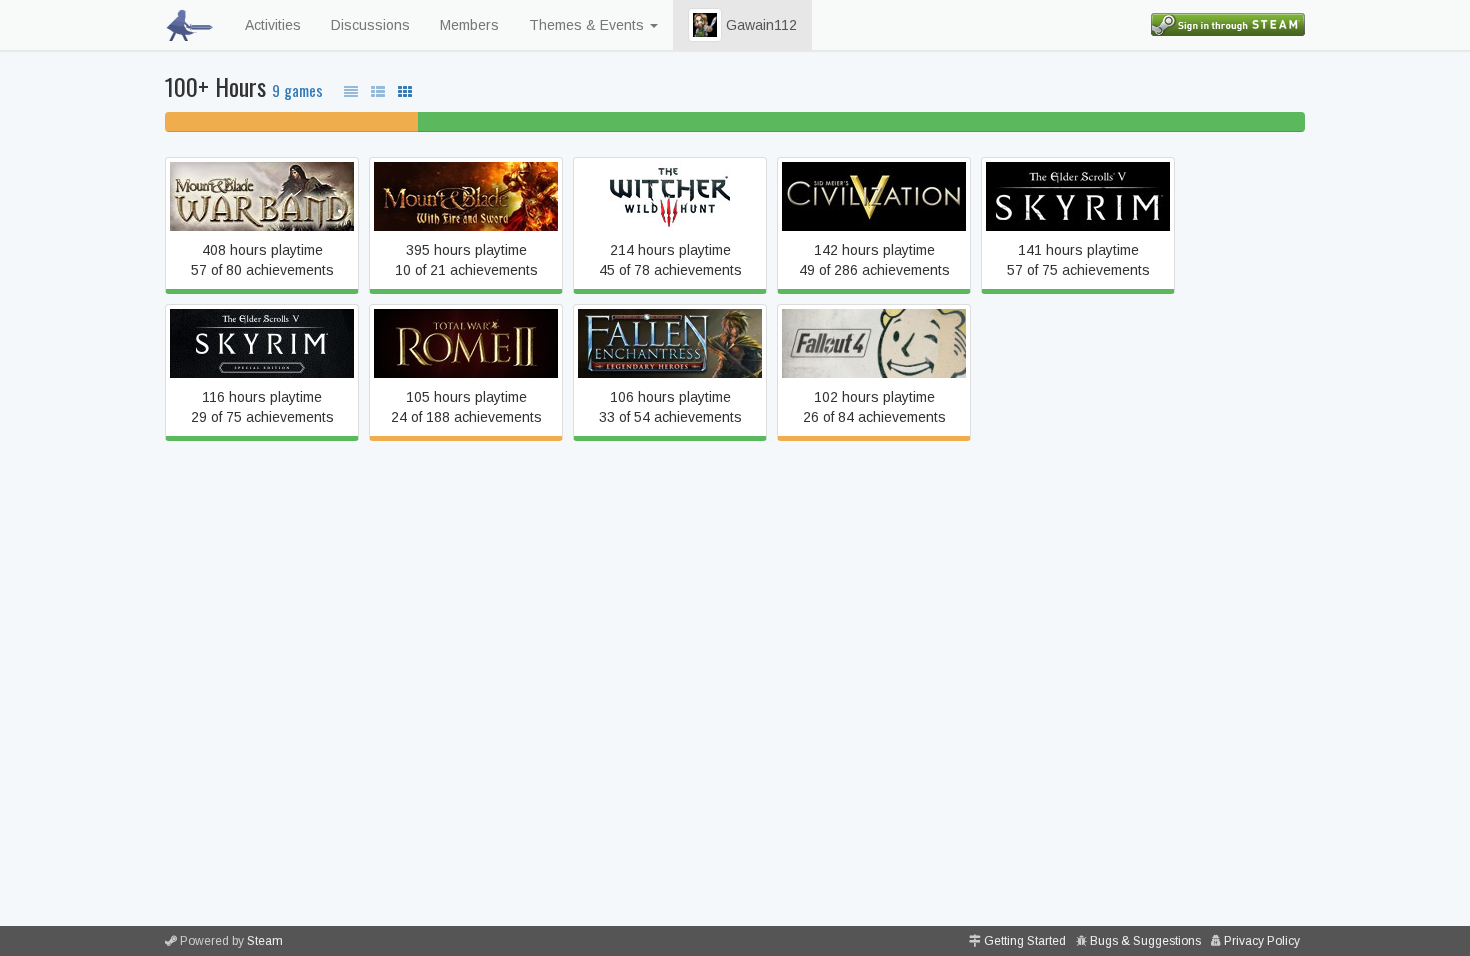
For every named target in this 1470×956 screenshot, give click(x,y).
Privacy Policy (1262, 941)
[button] (705, 25)
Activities (273, 25)
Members (469, 25)
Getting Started (1025, 941)
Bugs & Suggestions (1145, 941)
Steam (265, 941)
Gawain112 (759, 25)
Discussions (370, 25)
